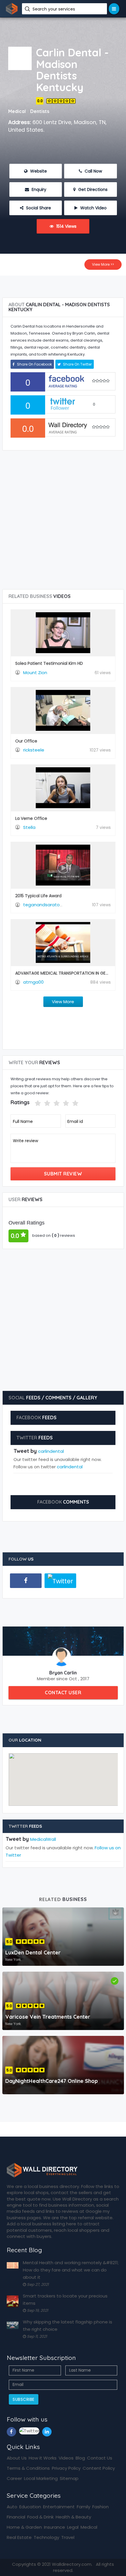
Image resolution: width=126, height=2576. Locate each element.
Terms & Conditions (28, 2468)
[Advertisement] (63, 284)
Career (14, 2478)
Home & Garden (24, 2527)
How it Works (43, 2458)
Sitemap (69, 2478)
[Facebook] (26, 1581)
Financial (16, 2517)
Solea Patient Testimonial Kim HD (49, 663)
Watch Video (93, 208)
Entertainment (59, 2507)
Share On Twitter (77, 364)
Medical (89, 2527)
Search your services (54, 9)
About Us (17, 2458)
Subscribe (24, 2399)
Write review (25, 1141)
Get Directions (92, 189)
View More (63, 1002)
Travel (68, 2537)
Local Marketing (41, 2478)
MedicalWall (43, 1839)
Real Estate (19, 2537)
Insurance (55, 2527)
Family (84, 2507)
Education (30, 2507)
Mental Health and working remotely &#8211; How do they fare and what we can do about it (71, 2270)
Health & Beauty (73, 2517)
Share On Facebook (34, 364)
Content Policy (99, 2468)
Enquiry (38, 189)
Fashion (101, 2507)
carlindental (51, 1451)
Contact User (63, 1693)
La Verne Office (31, 818)
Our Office (26, 741)
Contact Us (100, 2458)
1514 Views (66, 226)
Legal (73, 2527)
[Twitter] (60, 1581)
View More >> (103, 264)
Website (38, 171)
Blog (80, 2458)
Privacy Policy (66, 2468)
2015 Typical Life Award (38, 896)
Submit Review (63, 1174)
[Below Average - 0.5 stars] (31, 1103)
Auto (12, 2507)
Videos (66, 2458)
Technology (46, 2537)
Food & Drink (40, 2517)
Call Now (93, 171)
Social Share (38, 208)
